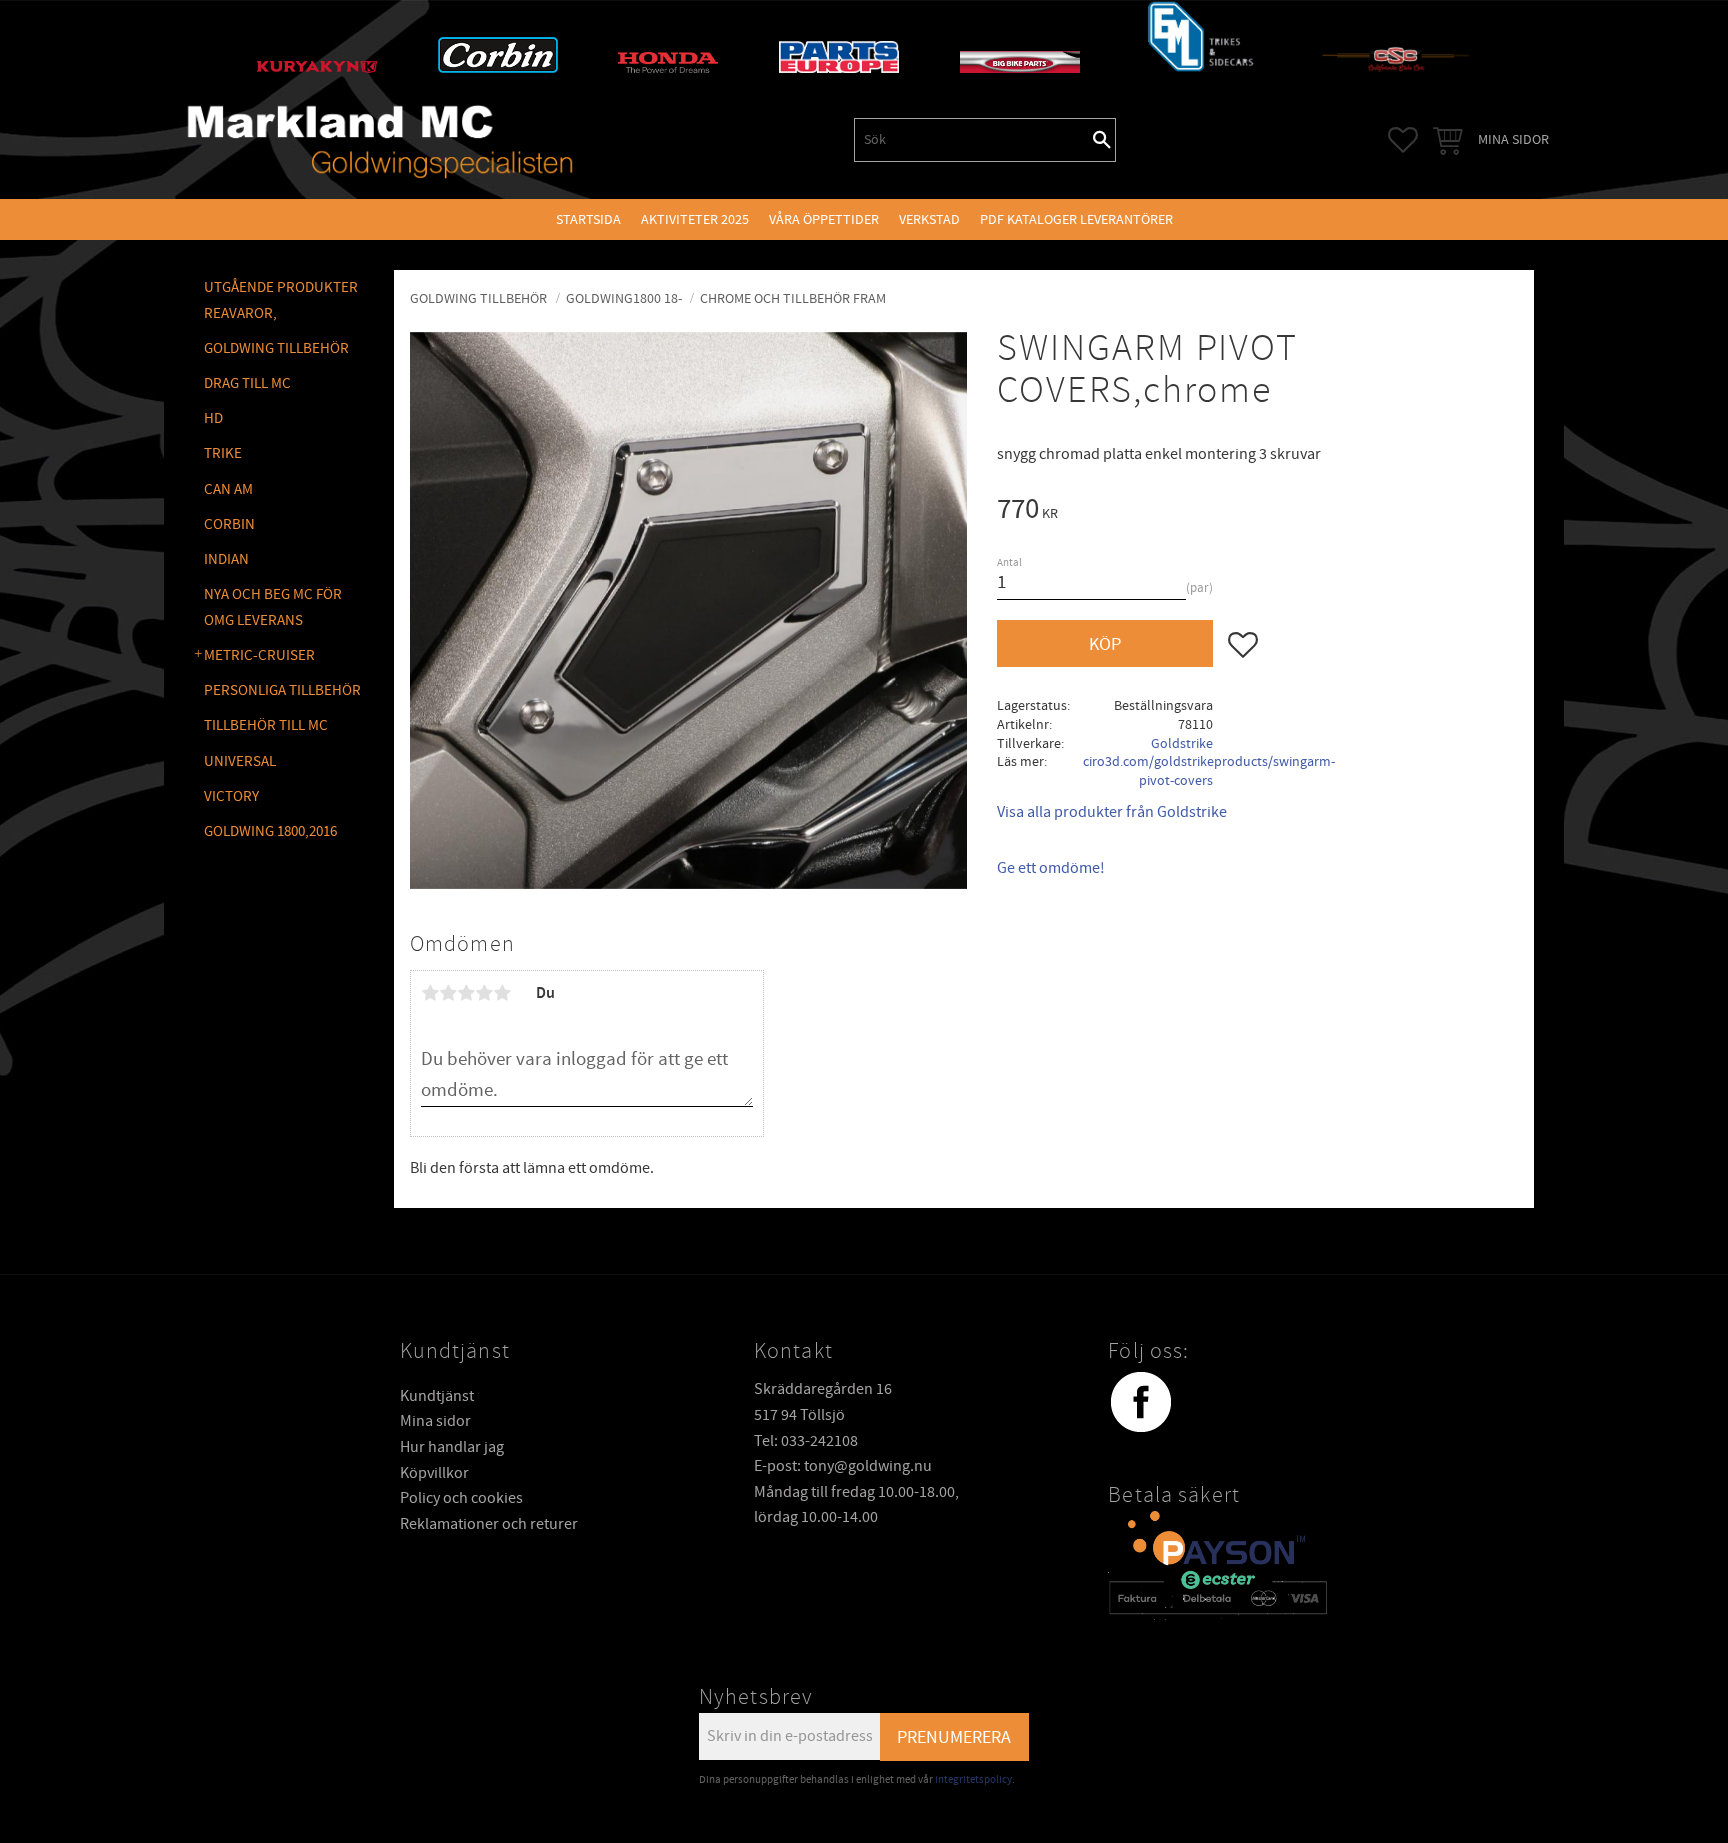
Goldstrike (1182, 743)
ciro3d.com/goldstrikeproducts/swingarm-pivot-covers (1209, 771)
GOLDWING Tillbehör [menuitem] (276, 348)
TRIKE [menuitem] (223, 453)
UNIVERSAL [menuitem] (240, 761)
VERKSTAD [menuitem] (929, 219)
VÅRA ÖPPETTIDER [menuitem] (824, 219)
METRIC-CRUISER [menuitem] (259, 655)
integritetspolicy (973, 1779)
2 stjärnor (448, 993)
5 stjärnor (502, 993)
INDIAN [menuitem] (226, 559)
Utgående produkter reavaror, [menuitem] (281, 300)
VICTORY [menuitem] (231, 796)
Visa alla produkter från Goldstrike (1112, 812)
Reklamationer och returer (489, 1524)
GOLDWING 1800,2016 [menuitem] (270, 831)
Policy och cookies (461, 1498)
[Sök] (1102, 140)
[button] (1403, 140)
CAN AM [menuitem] (228, 489)
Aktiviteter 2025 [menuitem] (695, 219)
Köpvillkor (434, 1473)
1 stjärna (430, 993)
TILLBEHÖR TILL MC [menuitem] (266, 725)
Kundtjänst (437, 1396)
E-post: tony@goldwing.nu (843, 1466)
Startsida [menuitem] (588, 219)
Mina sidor (435, 1421)
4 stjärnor (484, 993)
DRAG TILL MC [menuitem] (247, 383)
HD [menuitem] (213, 418)
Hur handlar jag (452, 1447)
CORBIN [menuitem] (229, 524)
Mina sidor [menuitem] (1513, 139)
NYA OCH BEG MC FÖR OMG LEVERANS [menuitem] (273, 607)
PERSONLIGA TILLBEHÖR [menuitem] (282, 690)
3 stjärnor (466, 993)
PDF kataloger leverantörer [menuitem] (1076, 219)
